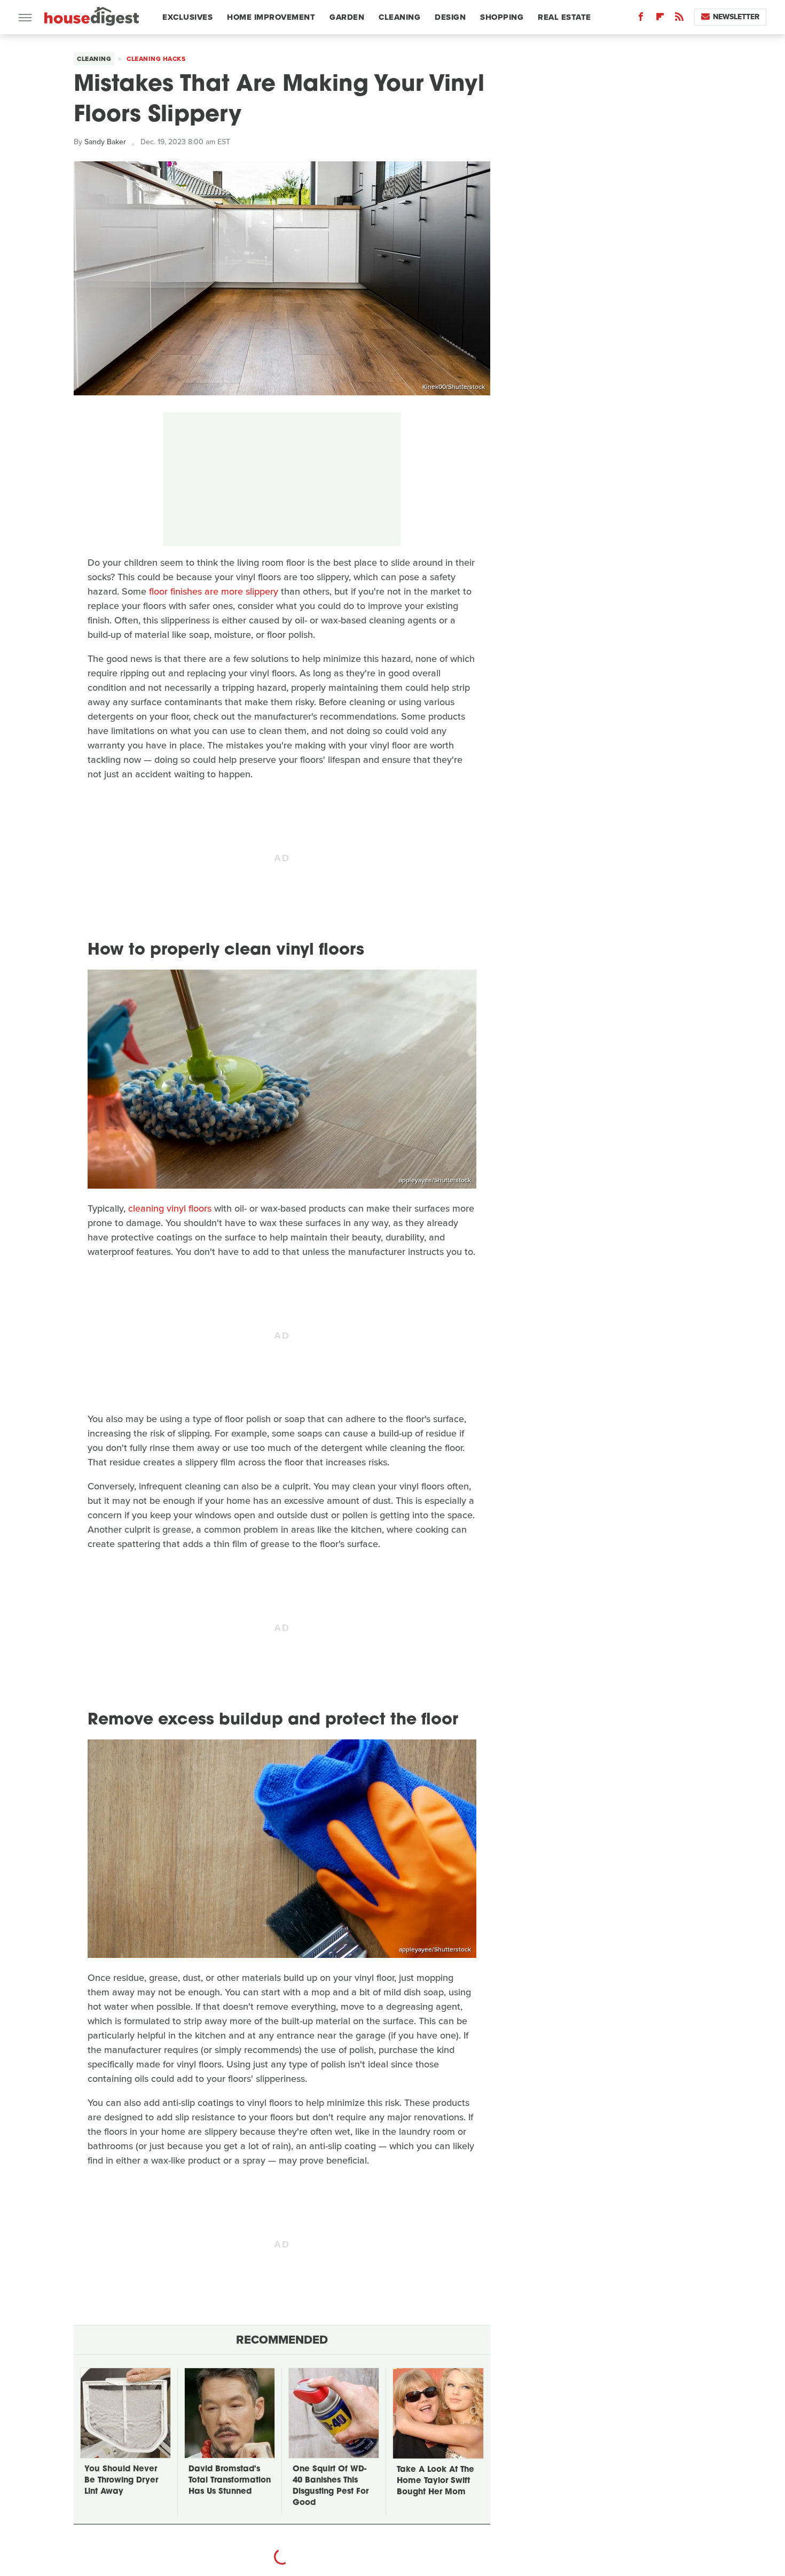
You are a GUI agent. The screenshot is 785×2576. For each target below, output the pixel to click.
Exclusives (187, 17)
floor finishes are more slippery (214, 591)
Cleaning (399, 17)
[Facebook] (641, 19)
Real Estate (564, 17)
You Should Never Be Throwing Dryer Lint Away (121, 2481)
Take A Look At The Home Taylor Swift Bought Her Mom (435, 2481)
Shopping (502, 17)
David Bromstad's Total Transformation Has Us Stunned (230, 2481)
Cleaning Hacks (156, 59)
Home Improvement (271, 17)
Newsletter (736, 17)
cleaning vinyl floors (170, 1208)
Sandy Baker (105, 142)
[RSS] (679, 19)
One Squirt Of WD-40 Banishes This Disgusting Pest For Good (331, 2486)
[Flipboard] (660, 19)
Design (450, 17)
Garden (347, 17)
